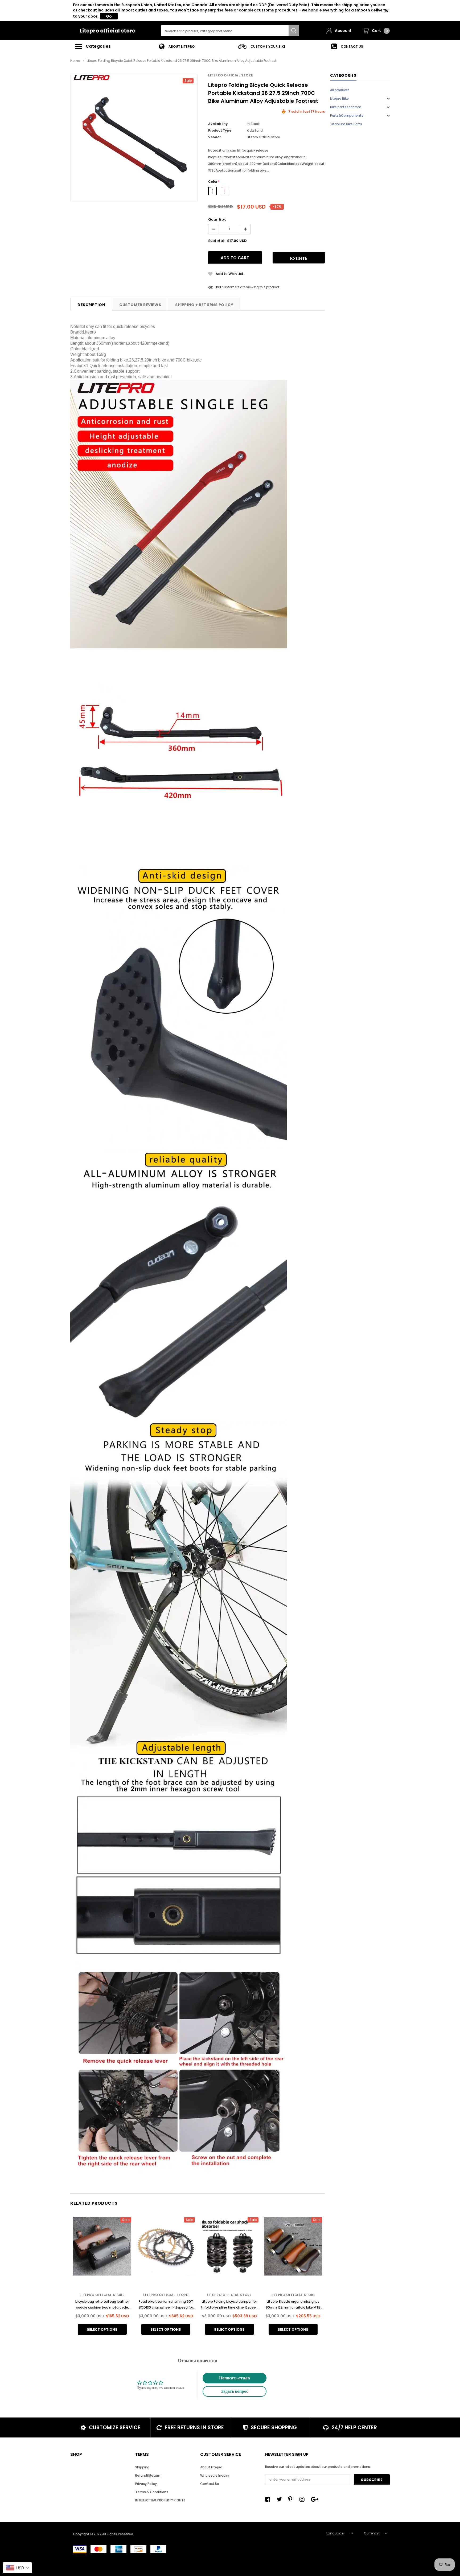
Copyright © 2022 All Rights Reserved (103, 2534)
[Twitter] (281, 2499)
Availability (218, 124)
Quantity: (217, 219)
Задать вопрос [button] (235, 2391)
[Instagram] (303, 2499)
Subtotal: (216, 241)
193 (218, 287)
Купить (299, 258)
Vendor (214, 137)
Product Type (220, 130)
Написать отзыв (235, 2378)
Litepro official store (107, 31)
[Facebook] (269, 2499)
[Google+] (315, 2499)
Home (75, 61)
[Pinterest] (292, 2499)
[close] (387, 11)
